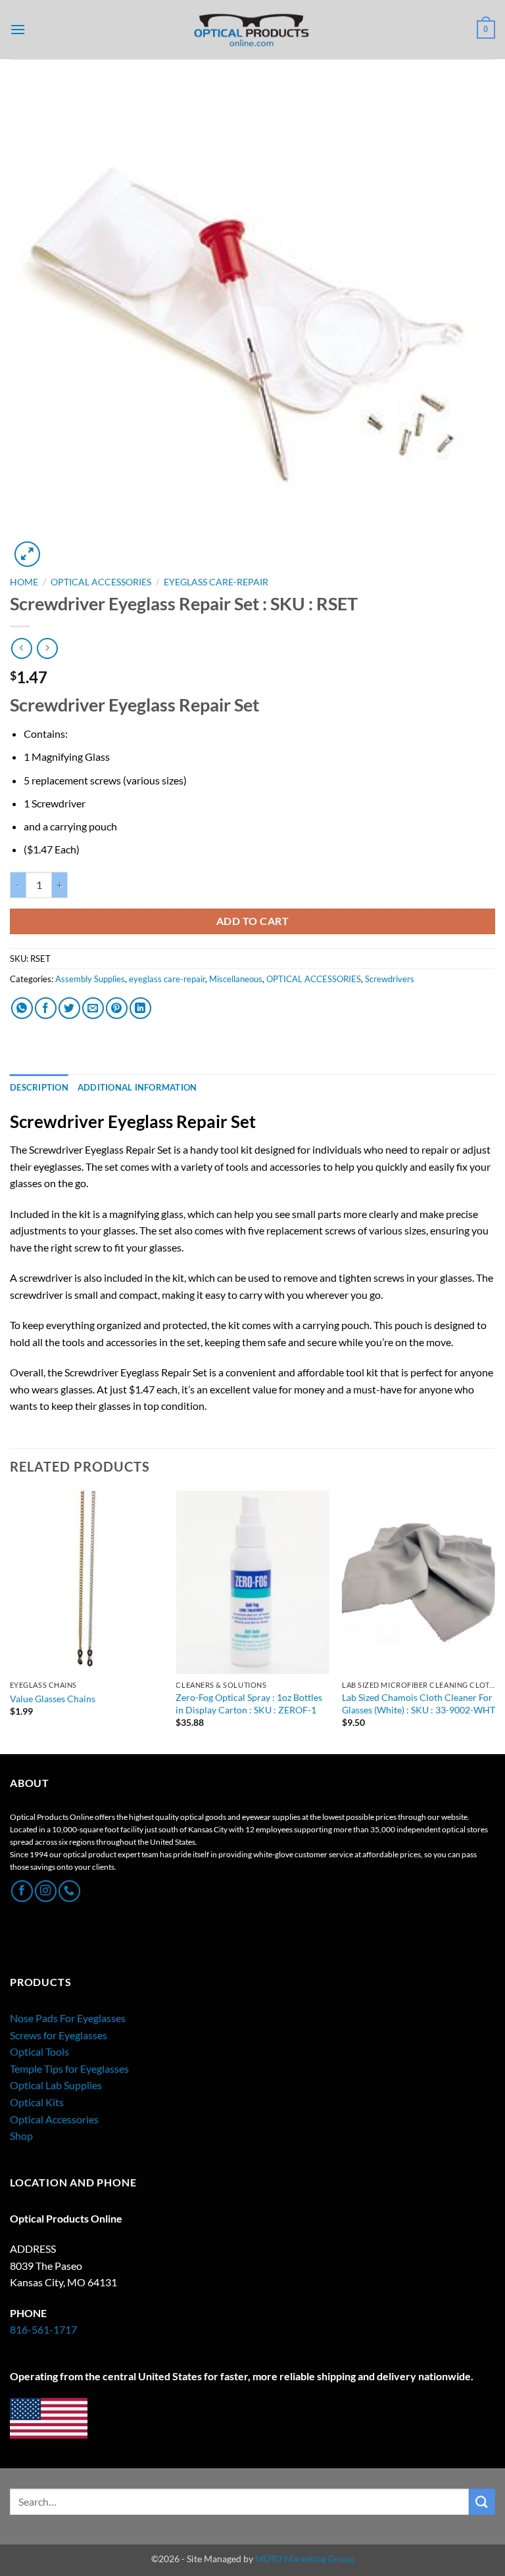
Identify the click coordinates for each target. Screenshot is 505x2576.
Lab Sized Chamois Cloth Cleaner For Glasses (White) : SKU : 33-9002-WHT (419, 1704)
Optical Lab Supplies (56, 2085)
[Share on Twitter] (69, 1008)
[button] (18, 29)
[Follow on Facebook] (22, 1891)
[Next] (494, 1621)
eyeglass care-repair (216, 582)
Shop (21, 2135)
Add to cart (252, 921)
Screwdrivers (390, 979)
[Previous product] (47, 648)
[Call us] (69, 1891)
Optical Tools (39, 2051)
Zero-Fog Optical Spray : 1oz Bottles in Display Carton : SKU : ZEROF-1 (249, 1704)
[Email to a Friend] (93, 1008)
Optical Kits (37, 2102)
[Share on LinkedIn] (140, 1008)
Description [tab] (39, 1087)
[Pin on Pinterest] (117, 1008)
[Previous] (11, 1621)
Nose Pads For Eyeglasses (68, 2018)
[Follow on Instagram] (46, 1891)
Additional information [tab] (137, 1087)
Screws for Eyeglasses (59, 2035)
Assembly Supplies (90, 979)
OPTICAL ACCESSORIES (101, 582)
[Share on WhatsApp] (22, 1008)
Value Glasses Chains (53, 1699)
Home (24, 582)
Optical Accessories (54, 2119)
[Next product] (21, 648)
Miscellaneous (236, 979)
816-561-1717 (43, 2329)
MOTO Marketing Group (305, 2559)
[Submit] (482, 2501)
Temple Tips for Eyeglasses (69, 2068)
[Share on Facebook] (46, 1008)
